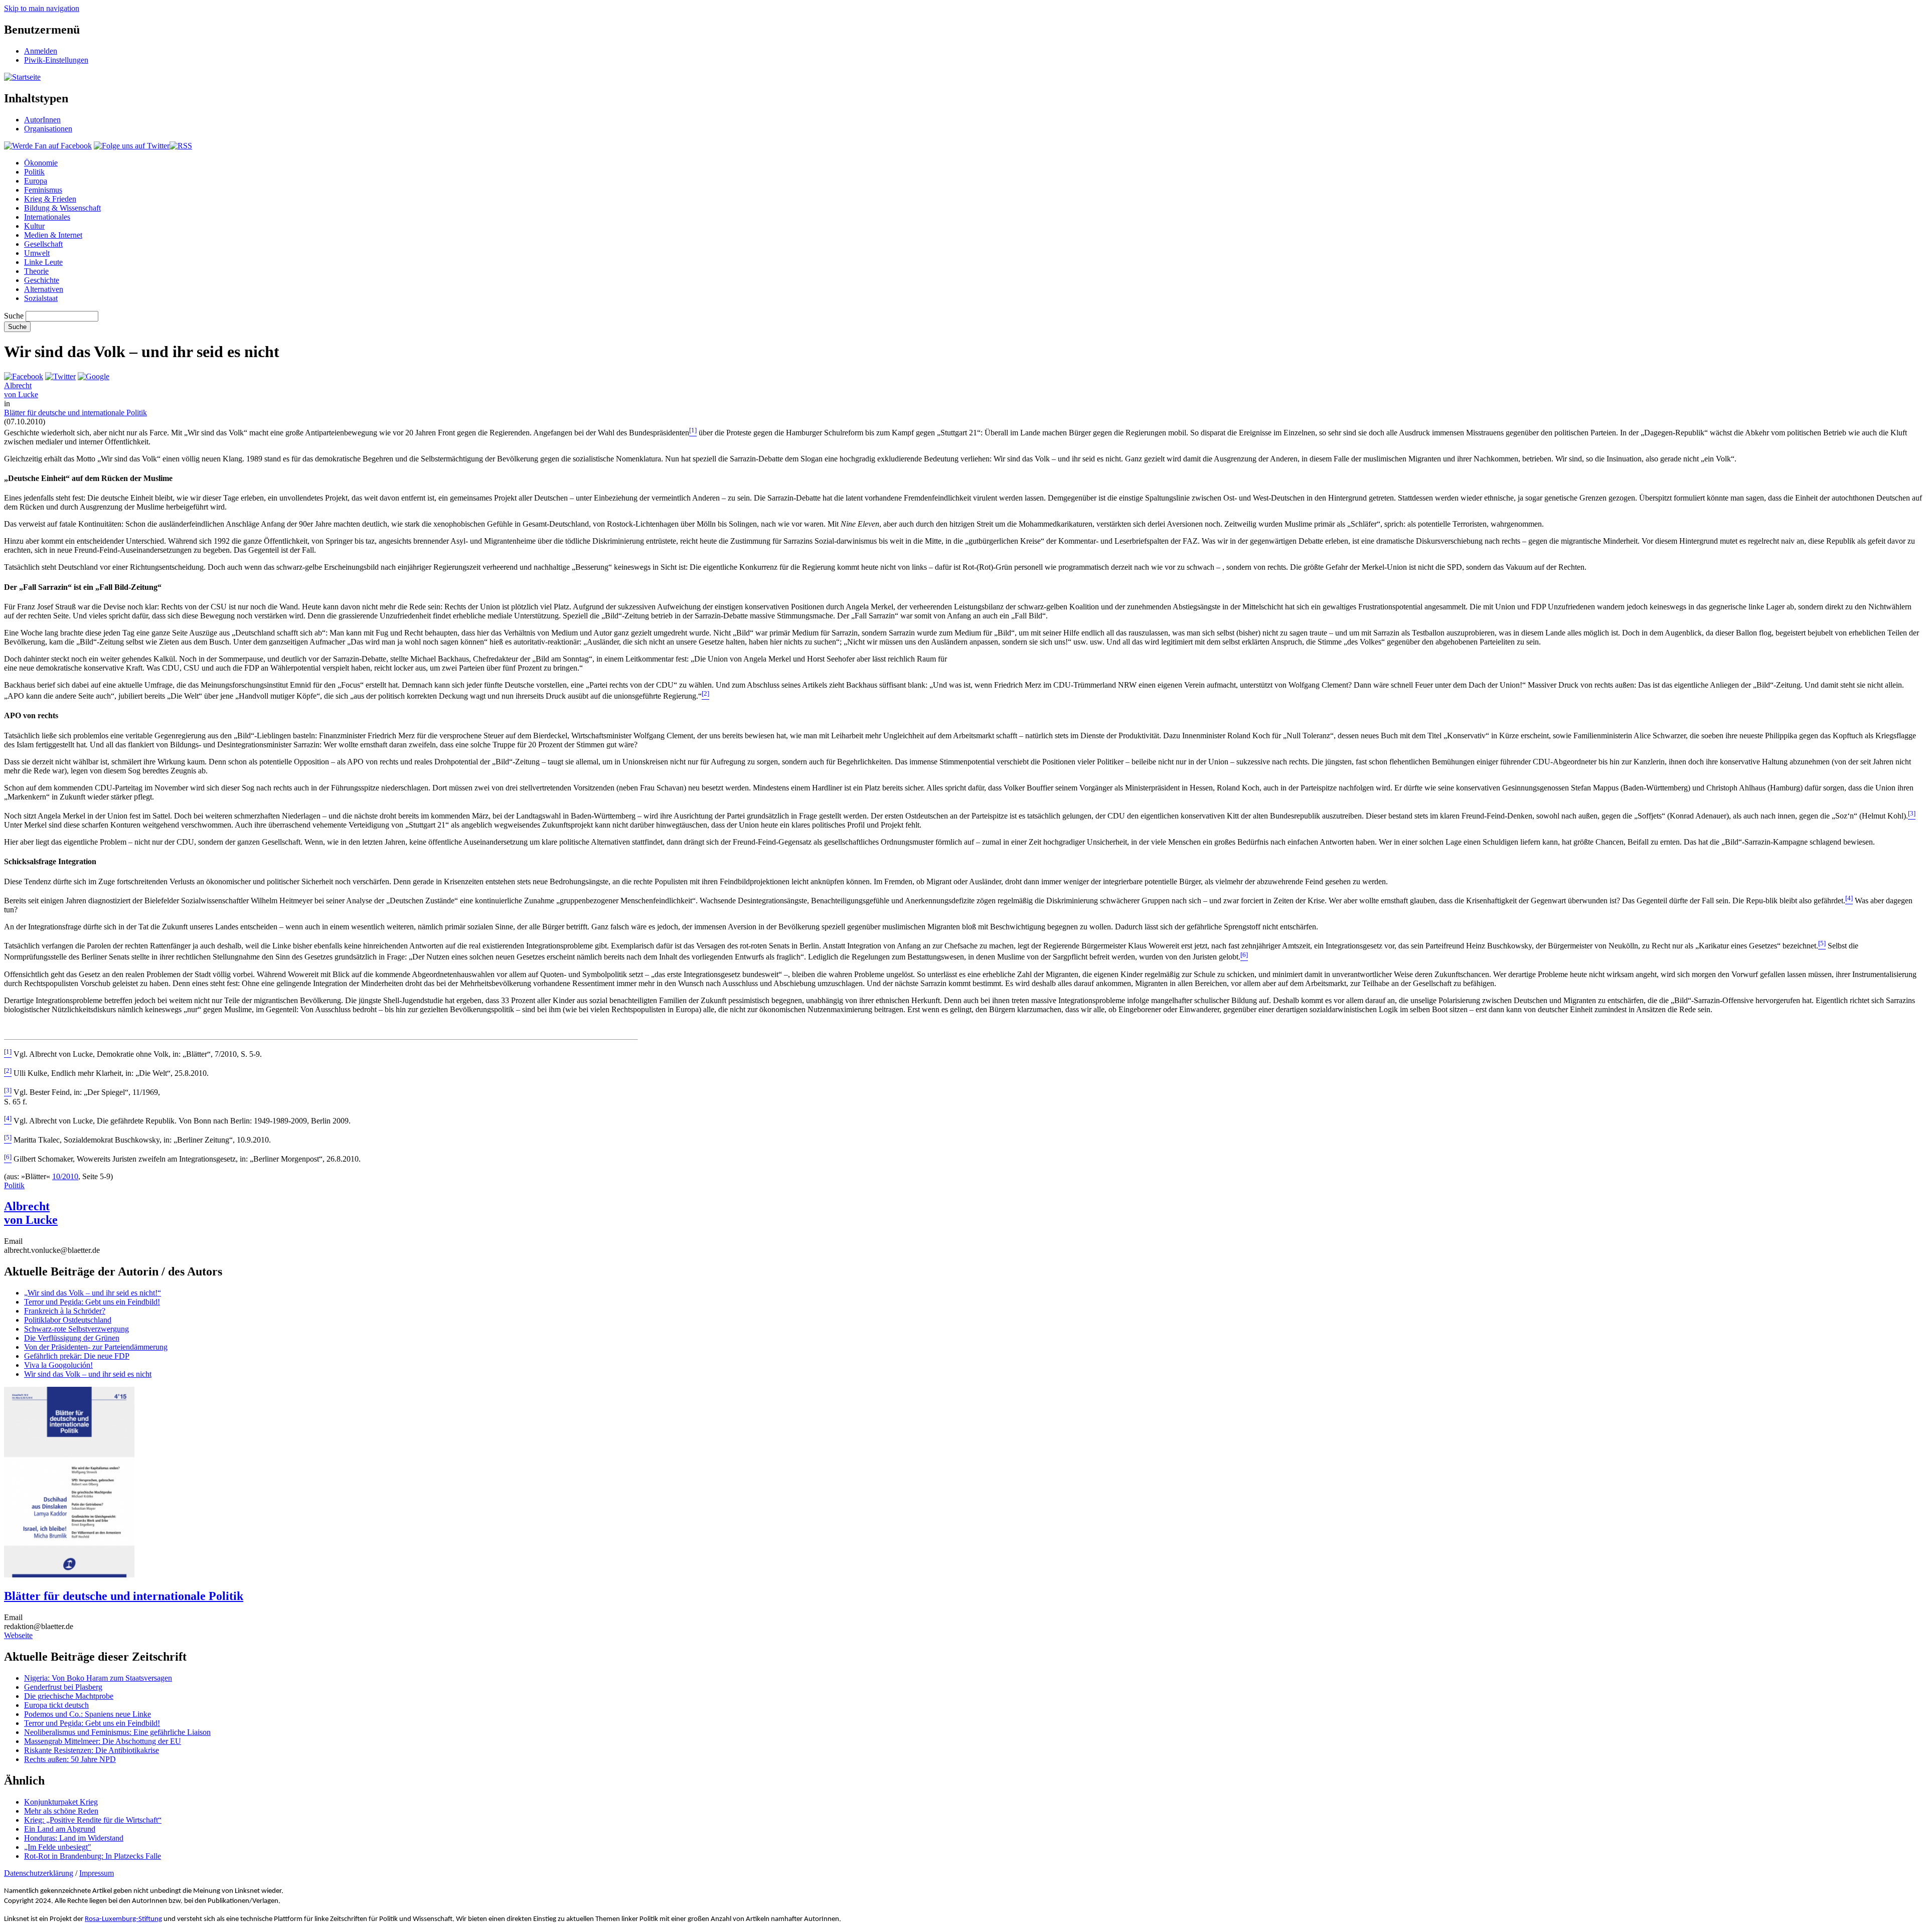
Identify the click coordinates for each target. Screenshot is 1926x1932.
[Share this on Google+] (94, 376)
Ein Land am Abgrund (60, 1829)
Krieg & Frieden (50, 199)
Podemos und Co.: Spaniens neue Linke (88, 1714)
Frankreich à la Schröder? (65, 1311)
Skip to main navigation (42, 8)
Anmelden (41, 51)
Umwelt (37, 253)
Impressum (97, 1873)
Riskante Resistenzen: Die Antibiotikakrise (92, 1750)
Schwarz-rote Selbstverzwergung (76, 1329)
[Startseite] (22, 77)
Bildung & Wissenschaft (62, 208)
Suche (14, 316)
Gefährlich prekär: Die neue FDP (77, 1356)
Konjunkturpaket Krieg (61, 1802)
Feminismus (43, 190)
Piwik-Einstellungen (56, 60)
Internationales (47, 217)
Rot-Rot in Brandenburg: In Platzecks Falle (93, 1856)
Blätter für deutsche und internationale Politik (75, 413)
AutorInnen (42, 120)
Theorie (36, 271)
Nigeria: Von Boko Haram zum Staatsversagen (98, 1678)
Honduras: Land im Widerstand (74, 1838)
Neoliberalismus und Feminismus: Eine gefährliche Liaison (117, 1732)
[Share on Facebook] (24, 376)
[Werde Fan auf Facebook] (48, 146)
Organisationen (48, 129)
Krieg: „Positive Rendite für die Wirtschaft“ (93, 1820)
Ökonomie (41, 163)
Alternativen (44, 289)
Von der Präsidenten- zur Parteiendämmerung (96, 1347)
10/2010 (65, 1176)
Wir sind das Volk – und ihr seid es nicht (88, 1374)
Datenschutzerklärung (39, 1873)
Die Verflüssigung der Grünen (72, 1338)
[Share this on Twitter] (60, 376)
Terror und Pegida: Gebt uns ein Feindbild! (92, 1302)
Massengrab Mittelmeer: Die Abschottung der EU (103, 1741)
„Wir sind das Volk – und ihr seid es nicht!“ (93, 1293)
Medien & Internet (53, 235)
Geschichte (42, 280)
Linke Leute (43, 262)
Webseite (18, 1635)
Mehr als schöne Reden (61, 1811)
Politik (34, 172)
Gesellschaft (43, 244)
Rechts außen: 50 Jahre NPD (70, 1759)
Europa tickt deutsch (56, 1705)
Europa (36, 181)
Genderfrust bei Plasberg (63, 1687)
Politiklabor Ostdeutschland (68, 1320)
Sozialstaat (41, 298)
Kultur (34, 226)
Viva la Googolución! (58, 1365)
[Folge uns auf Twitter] (132, 146)
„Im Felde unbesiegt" (58, 1847)
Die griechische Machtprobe (69, 1696)
